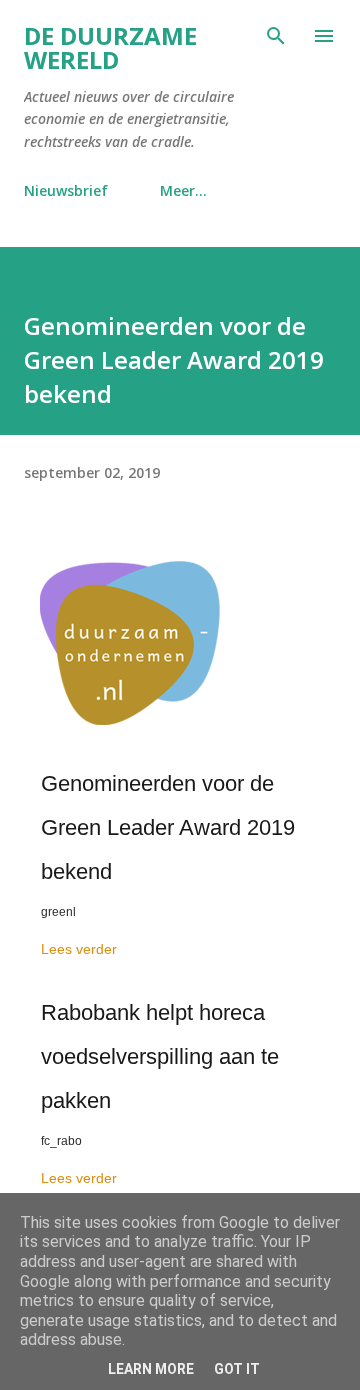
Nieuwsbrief (66, 190)
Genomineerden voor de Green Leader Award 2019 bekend (168, 827)
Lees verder (79, 949)
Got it (237, 1369)
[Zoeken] (276, 36)
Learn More (151, 1369)
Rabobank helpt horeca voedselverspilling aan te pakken (160, 1056)
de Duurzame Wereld (110, 47)
